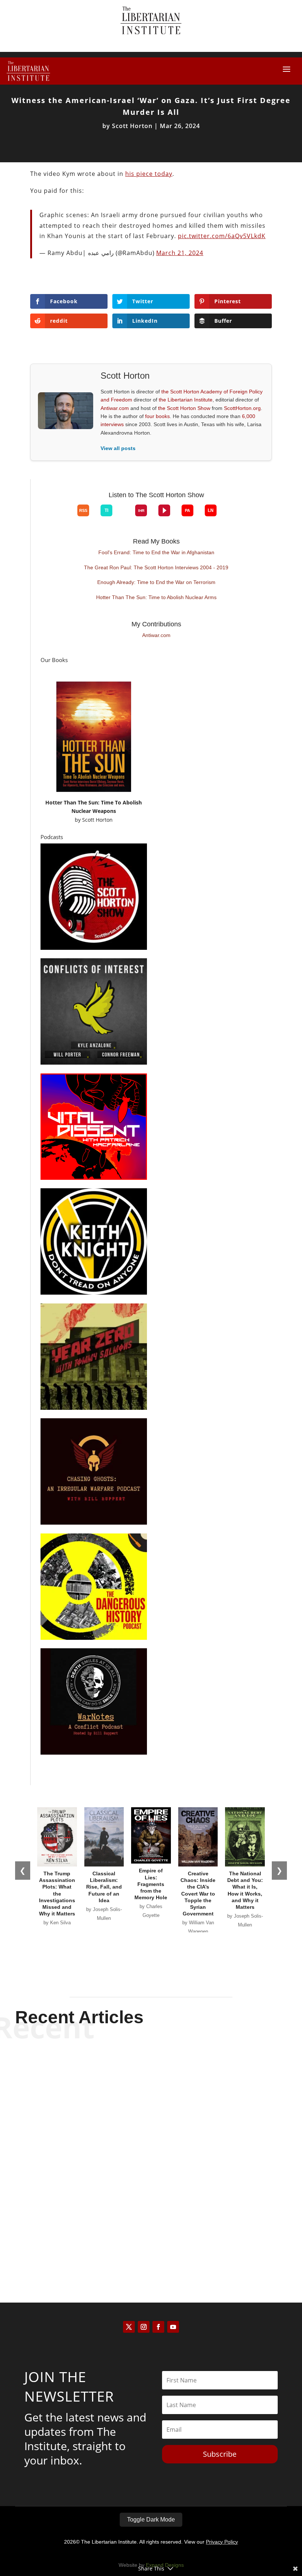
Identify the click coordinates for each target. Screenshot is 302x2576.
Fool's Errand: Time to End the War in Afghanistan (156, 552)
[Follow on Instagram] (144, 2327)
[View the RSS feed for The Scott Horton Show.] (83, 510)
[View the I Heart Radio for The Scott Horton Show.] (141, 510)
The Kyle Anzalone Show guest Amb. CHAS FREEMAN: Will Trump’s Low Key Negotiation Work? (151, 2147)
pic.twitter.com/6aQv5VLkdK (222, 236)
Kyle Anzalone (138, 2093)
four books (157, 416)
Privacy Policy (222, 2542)
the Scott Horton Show (184, 408)
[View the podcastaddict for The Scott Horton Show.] (187, 510)
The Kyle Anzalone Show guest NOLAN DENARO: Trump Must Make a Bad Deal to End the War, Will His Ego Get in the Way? (151, 2074)
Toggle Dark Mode (151, 2520)
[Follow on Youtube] (173, 2327)
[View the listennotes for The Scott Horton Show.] (211, 510)
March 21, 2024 (180, 253)
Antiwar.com (115, 408)
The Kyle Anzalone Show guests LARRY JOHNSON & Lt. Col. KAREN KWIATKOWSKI (151, 2219)
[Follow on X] (129, 2327)
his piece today (149, 174)
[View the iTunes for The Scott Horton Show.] (55, 516)
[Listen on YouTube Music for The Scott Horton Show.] (66, 516)
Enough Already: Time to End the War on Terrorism (156, 582)
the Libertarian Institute (186, 400)
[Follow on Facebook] (158, 2327)
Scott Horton (132, 126)
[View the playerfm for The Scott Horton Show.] (164, 510)
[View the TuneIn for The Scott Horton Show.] (106, 510)
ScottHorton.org (242, 408)
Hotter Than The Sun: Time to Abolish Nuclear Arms (156, 597)
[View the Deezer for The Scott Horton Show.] (124, 516)
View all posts (118, 448)
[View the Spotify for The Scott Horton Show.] (43, 516)
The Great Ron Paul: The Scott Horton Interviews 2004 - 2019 (156, 567)
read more (151, 2106)
